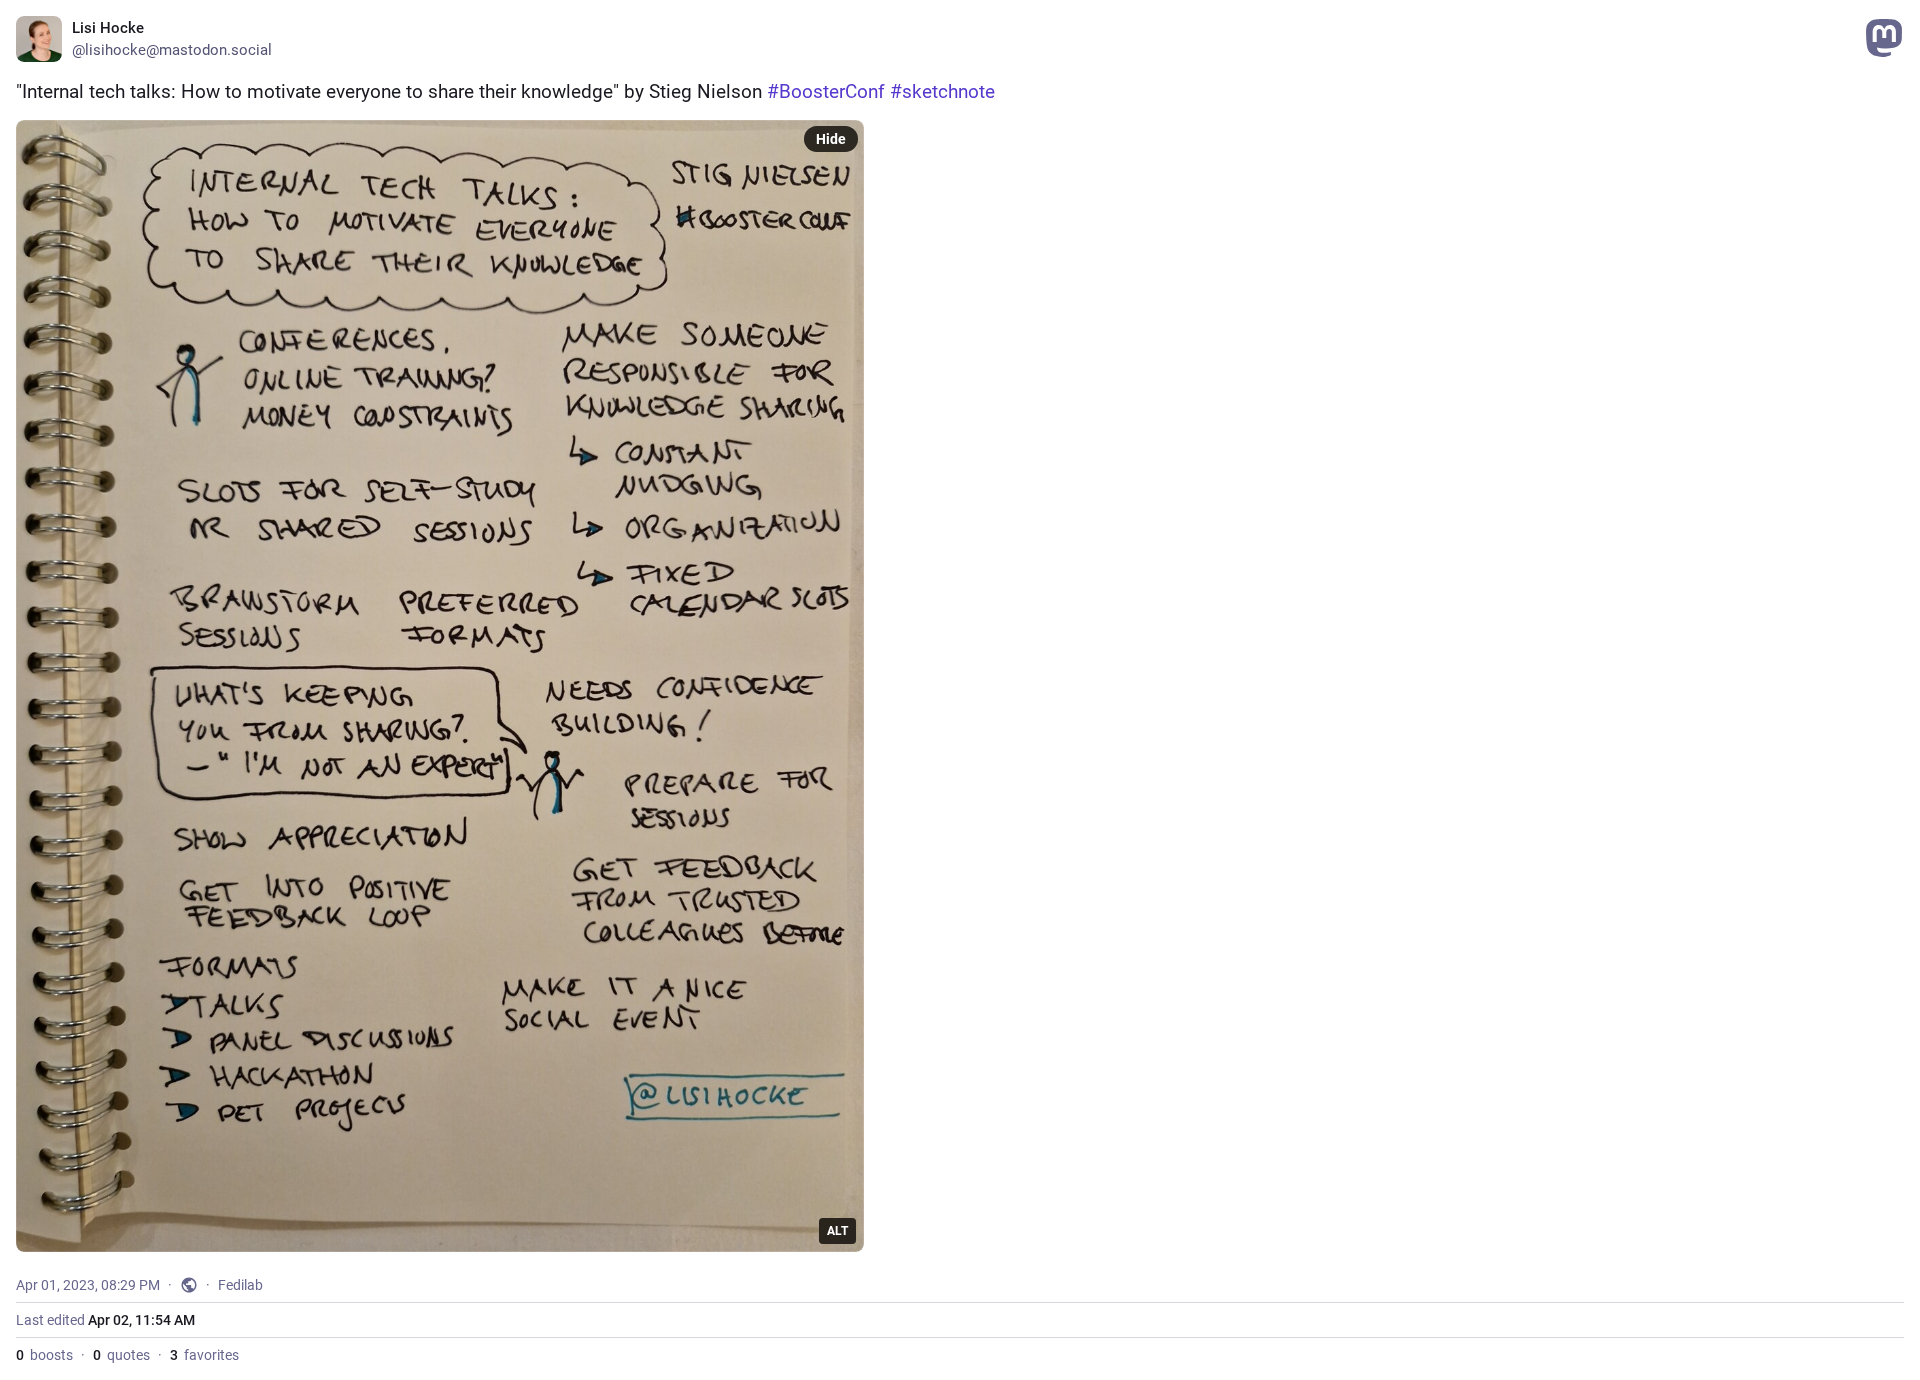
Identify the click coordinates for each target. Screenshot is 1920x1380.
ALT (837, 1231)
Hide (831, 139)
